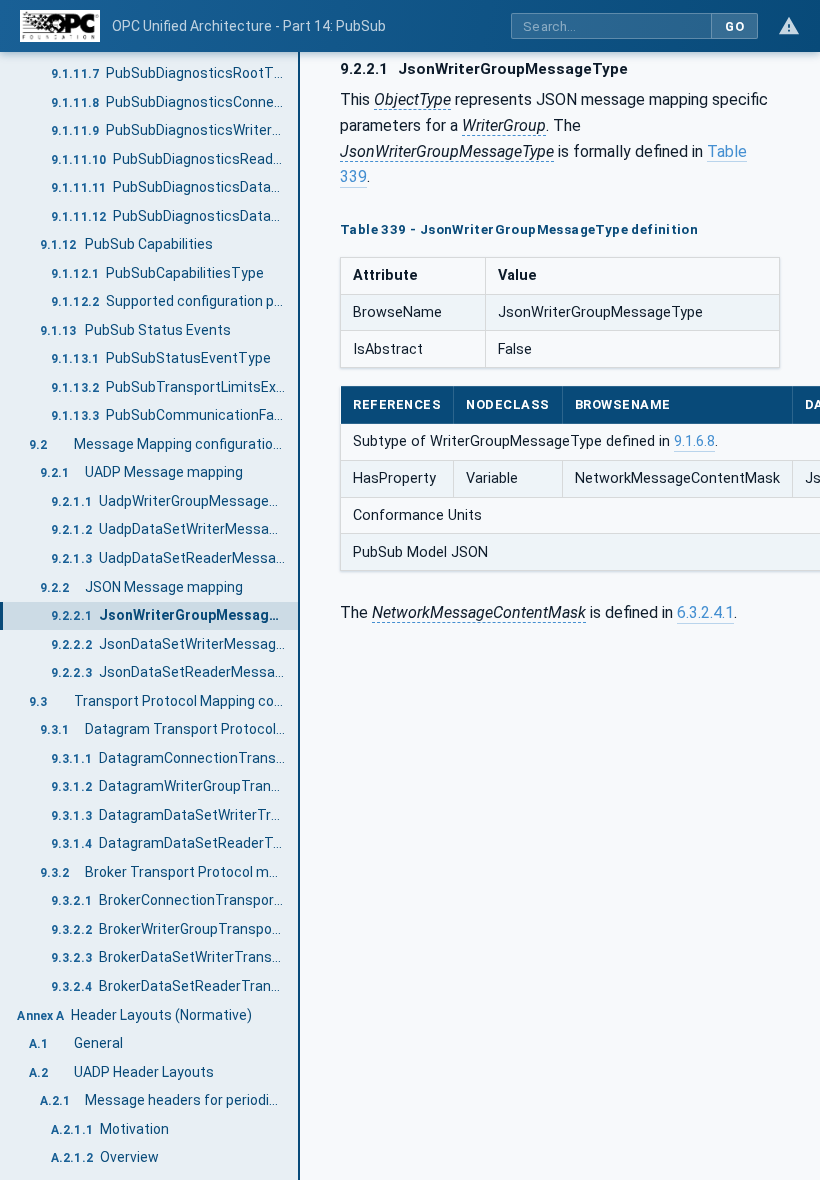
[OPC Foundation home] (60, 26)
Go (734, 26)
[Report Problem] (789, 26)
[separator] (300, 616)
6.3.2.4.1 (705, 612)
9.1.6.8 (694, 441)
